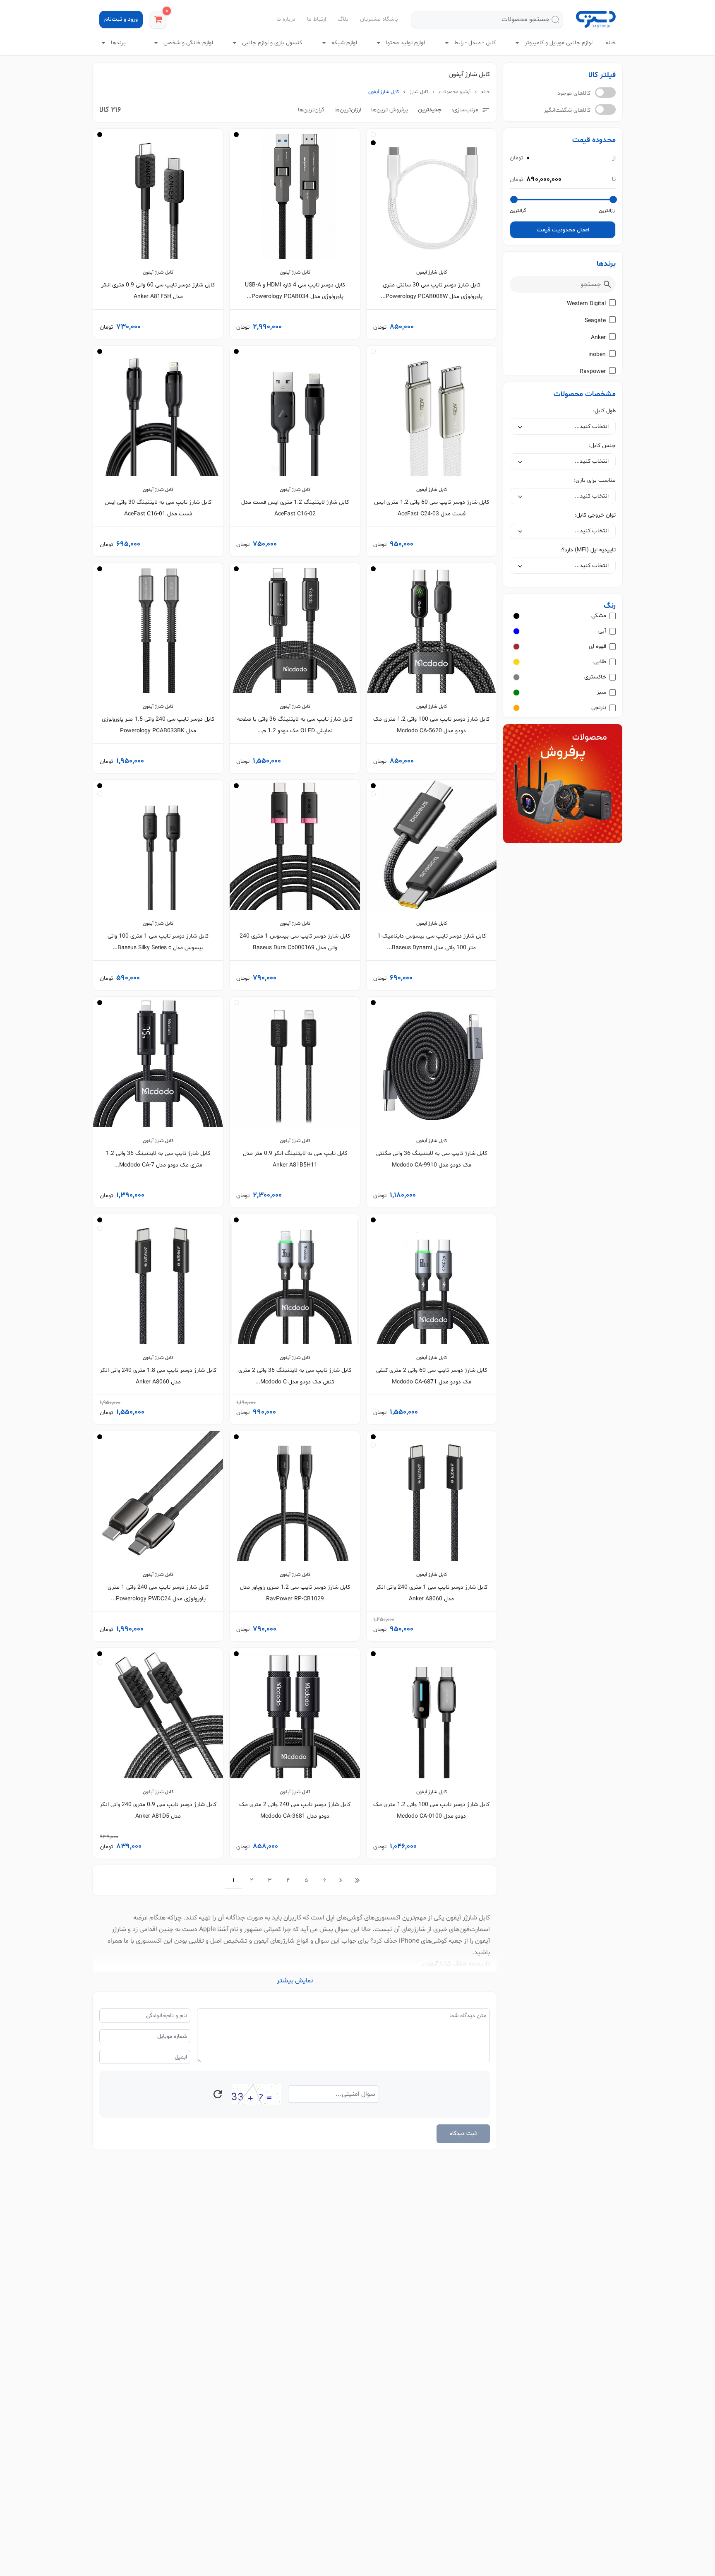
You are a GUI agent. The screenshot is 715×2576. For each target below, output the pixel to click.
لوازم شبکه (343, 43)
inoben (597, 355)
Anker (598, 338)
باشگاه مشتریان (379, 19)
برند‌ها (118, 43)
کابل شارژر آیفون (468, 1918)
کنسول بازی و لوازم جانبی (271, 43)
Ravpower (593, 372)
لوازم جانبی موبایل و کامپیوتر (558, 43)
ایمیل (181, 2057)
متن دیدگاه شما (468, 2016)
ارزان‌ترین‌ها (348, 110)
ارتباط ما (317, 19)
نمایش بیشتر (295, 1981)
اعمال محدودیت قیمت (563, 230)
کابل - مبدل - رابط (474, 43)
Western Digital (586, 304)
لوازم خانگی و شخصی (187, 43)
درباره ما (286, 19)
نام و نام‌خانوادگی (167, 2016)
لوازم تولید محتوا (405, 43)
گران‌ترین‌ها (311, 110)
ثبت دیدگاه (463, 2134)
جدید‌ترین (430, 110)
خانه (611, 43)
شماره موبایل (172, 2036)
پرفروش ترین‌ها (390, 110)
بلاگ (343, 19)
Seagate (595, 321)
